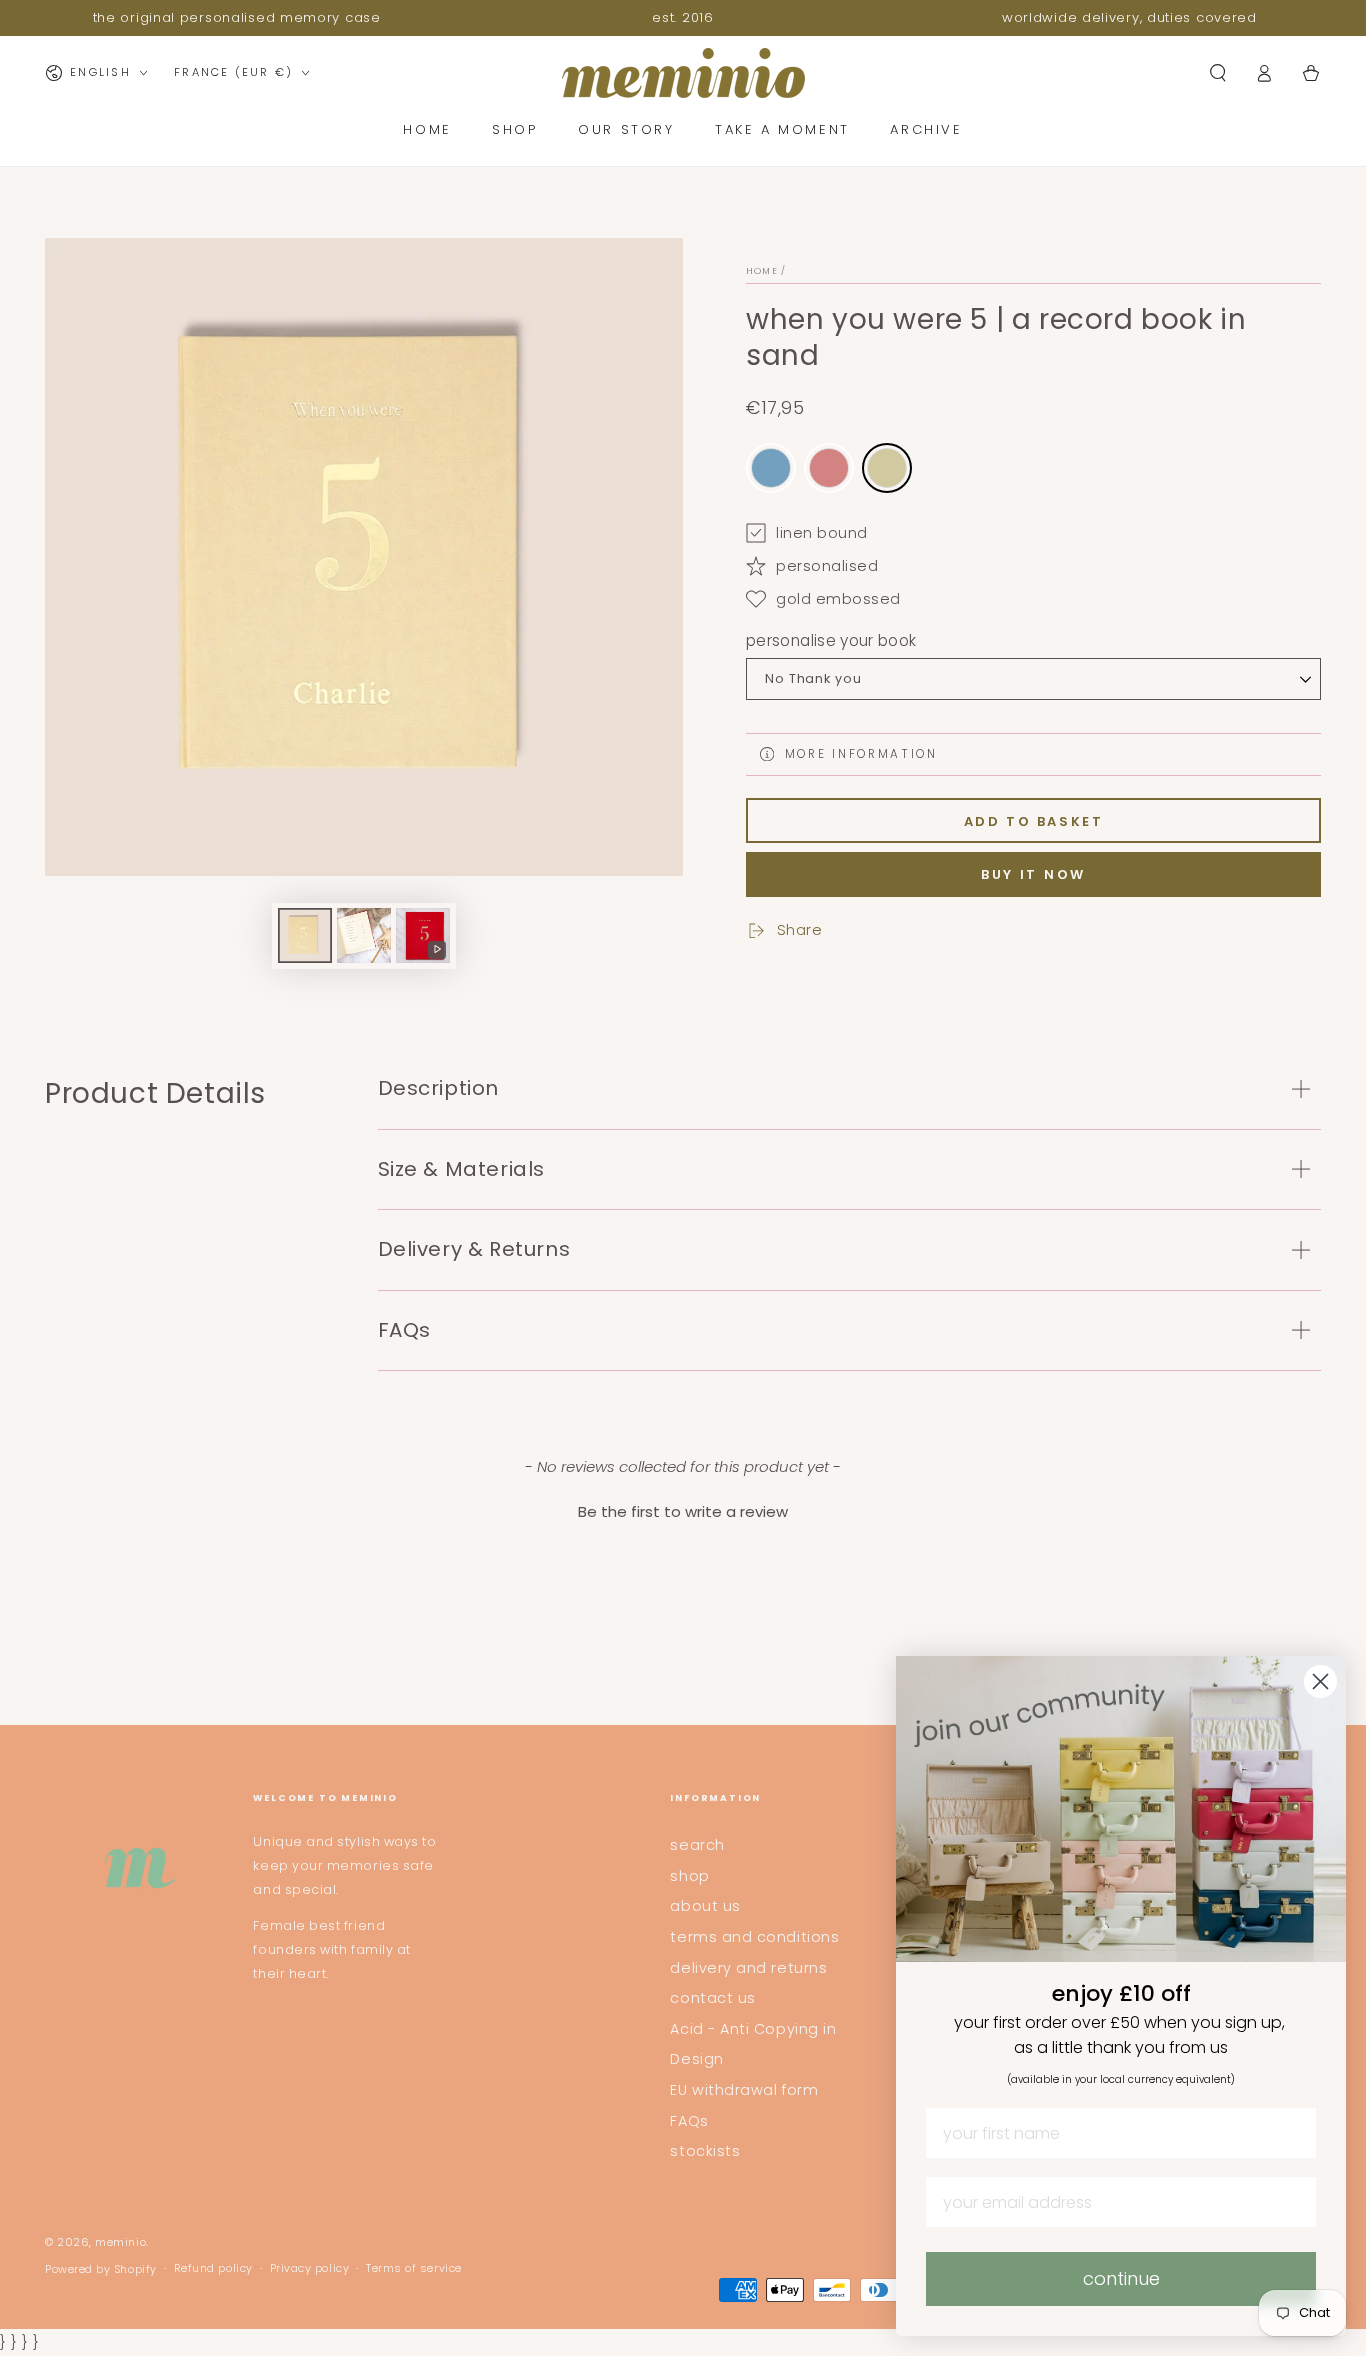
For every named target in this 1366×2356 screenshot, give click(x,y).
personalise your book (831, 640)
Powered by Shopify (101, 2269)
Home (762, 271)
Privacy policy (310, 2268)
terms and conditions (754, 1937)
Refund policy (213, 2268)
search (697, 1845)
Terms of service (414, 2268)
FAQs (689, 2121)
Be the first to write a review (683, 1511)
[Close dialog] (1320, 1681)
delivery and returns (748, 1968)
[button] (1217, 73)
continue (1121, 2278)
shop (689, 1876)
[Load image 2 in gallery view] (364, 935)
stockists (705, 2151)
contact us (712, 1998)
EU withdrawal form (744, 2090)
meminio (120, 2242)
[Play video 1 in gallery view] (423, 935)
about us (705, 1906)
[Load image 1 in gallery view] (305, 935)
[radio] (771, 468)
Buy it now (1033, 874)
